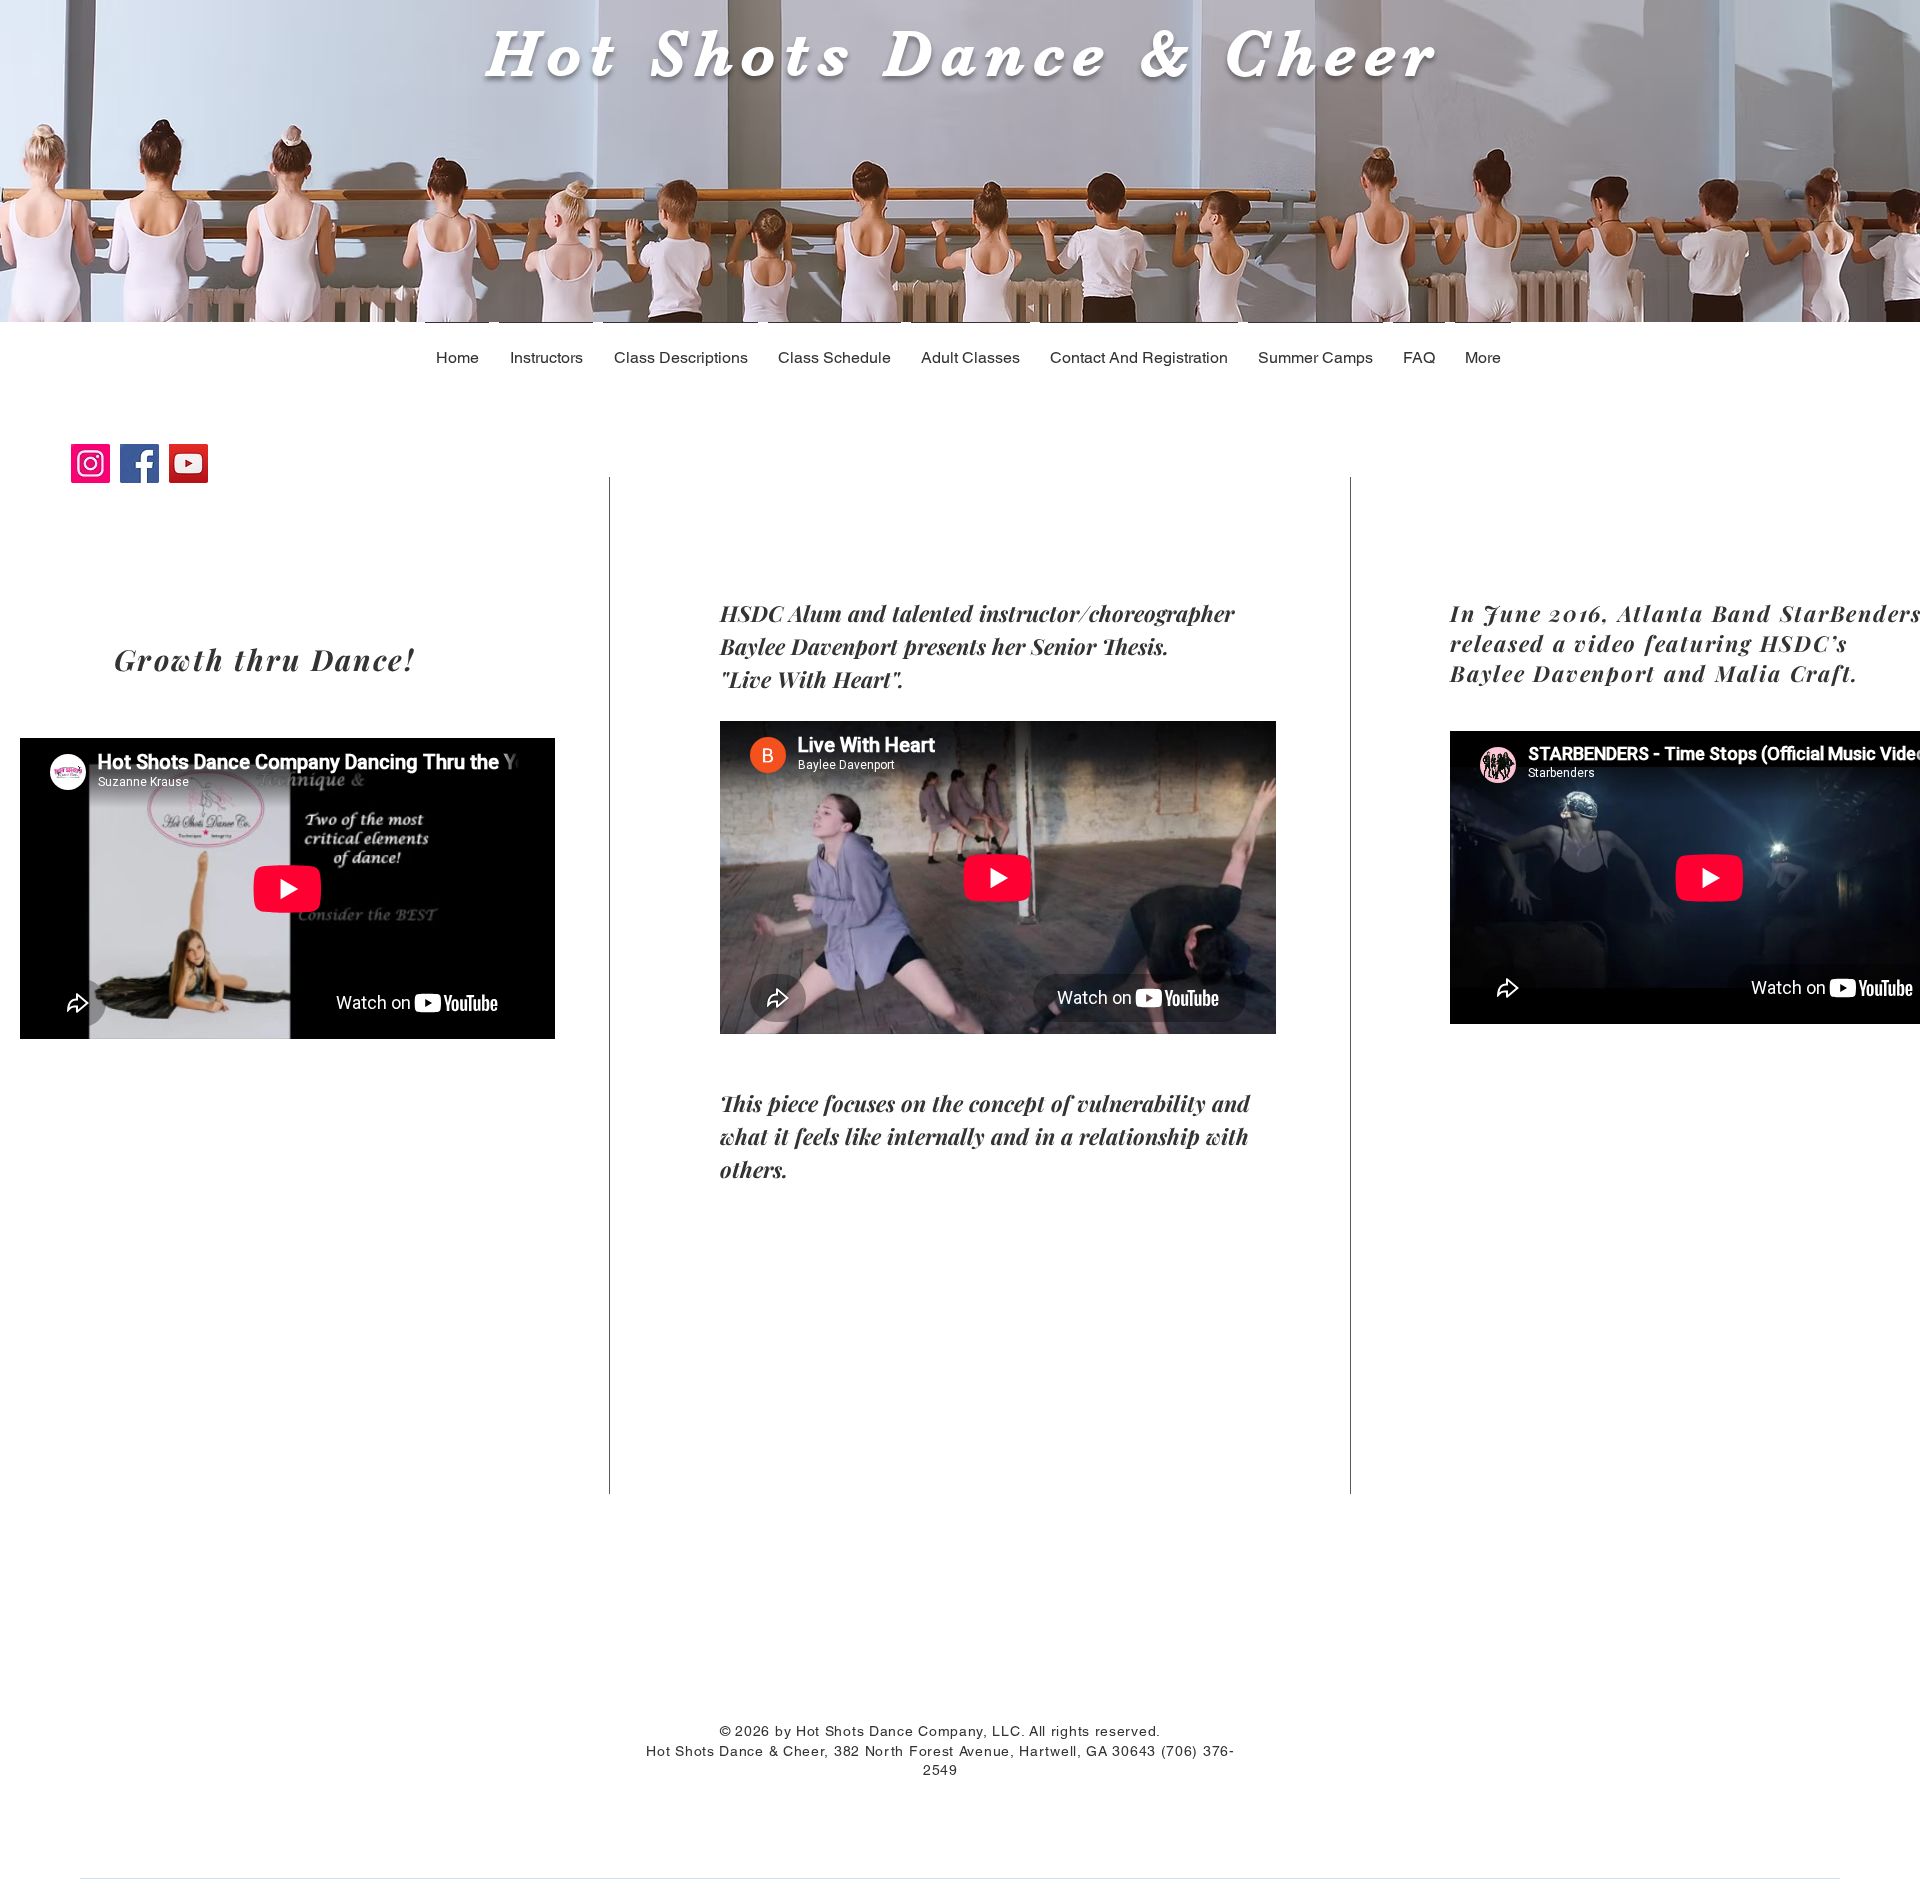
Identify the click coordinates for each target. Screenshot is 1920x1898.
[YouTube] (188, 463)
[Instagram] (90, 463)
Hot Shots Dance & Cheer (951, 53)
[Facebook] (139, 463)
